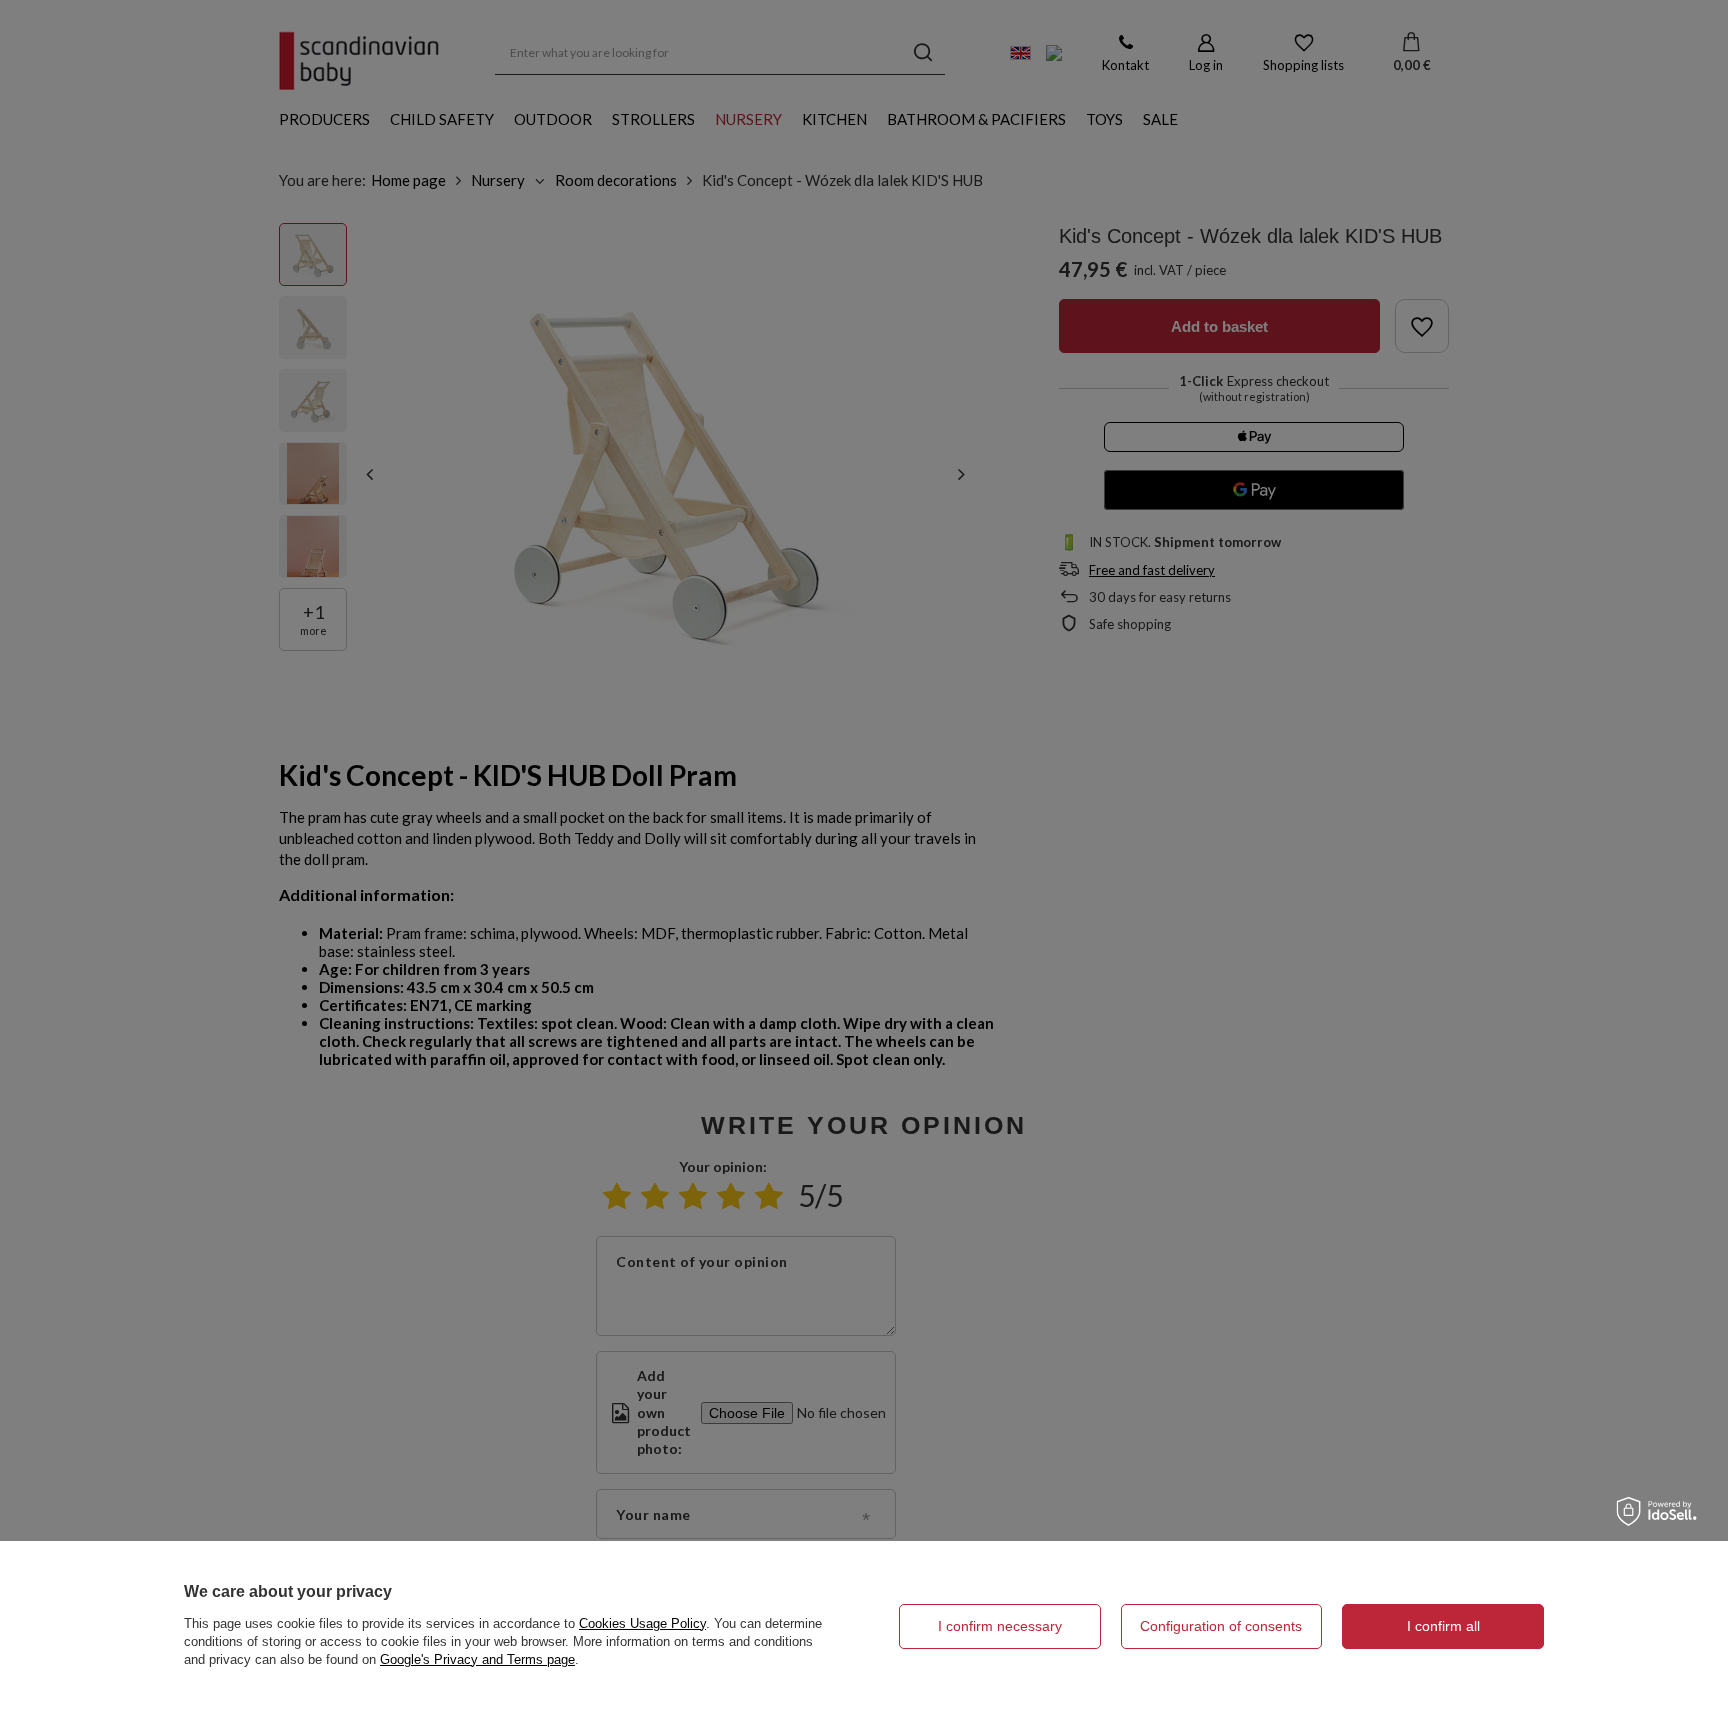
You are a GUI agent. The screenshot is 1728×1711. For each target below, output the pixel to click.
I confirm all (1443, 1626)
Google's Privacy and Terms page (477, 1659)
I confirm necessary (1000, 1626)
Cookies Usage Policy (642, 1623)
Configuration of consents (1221, 1626)
